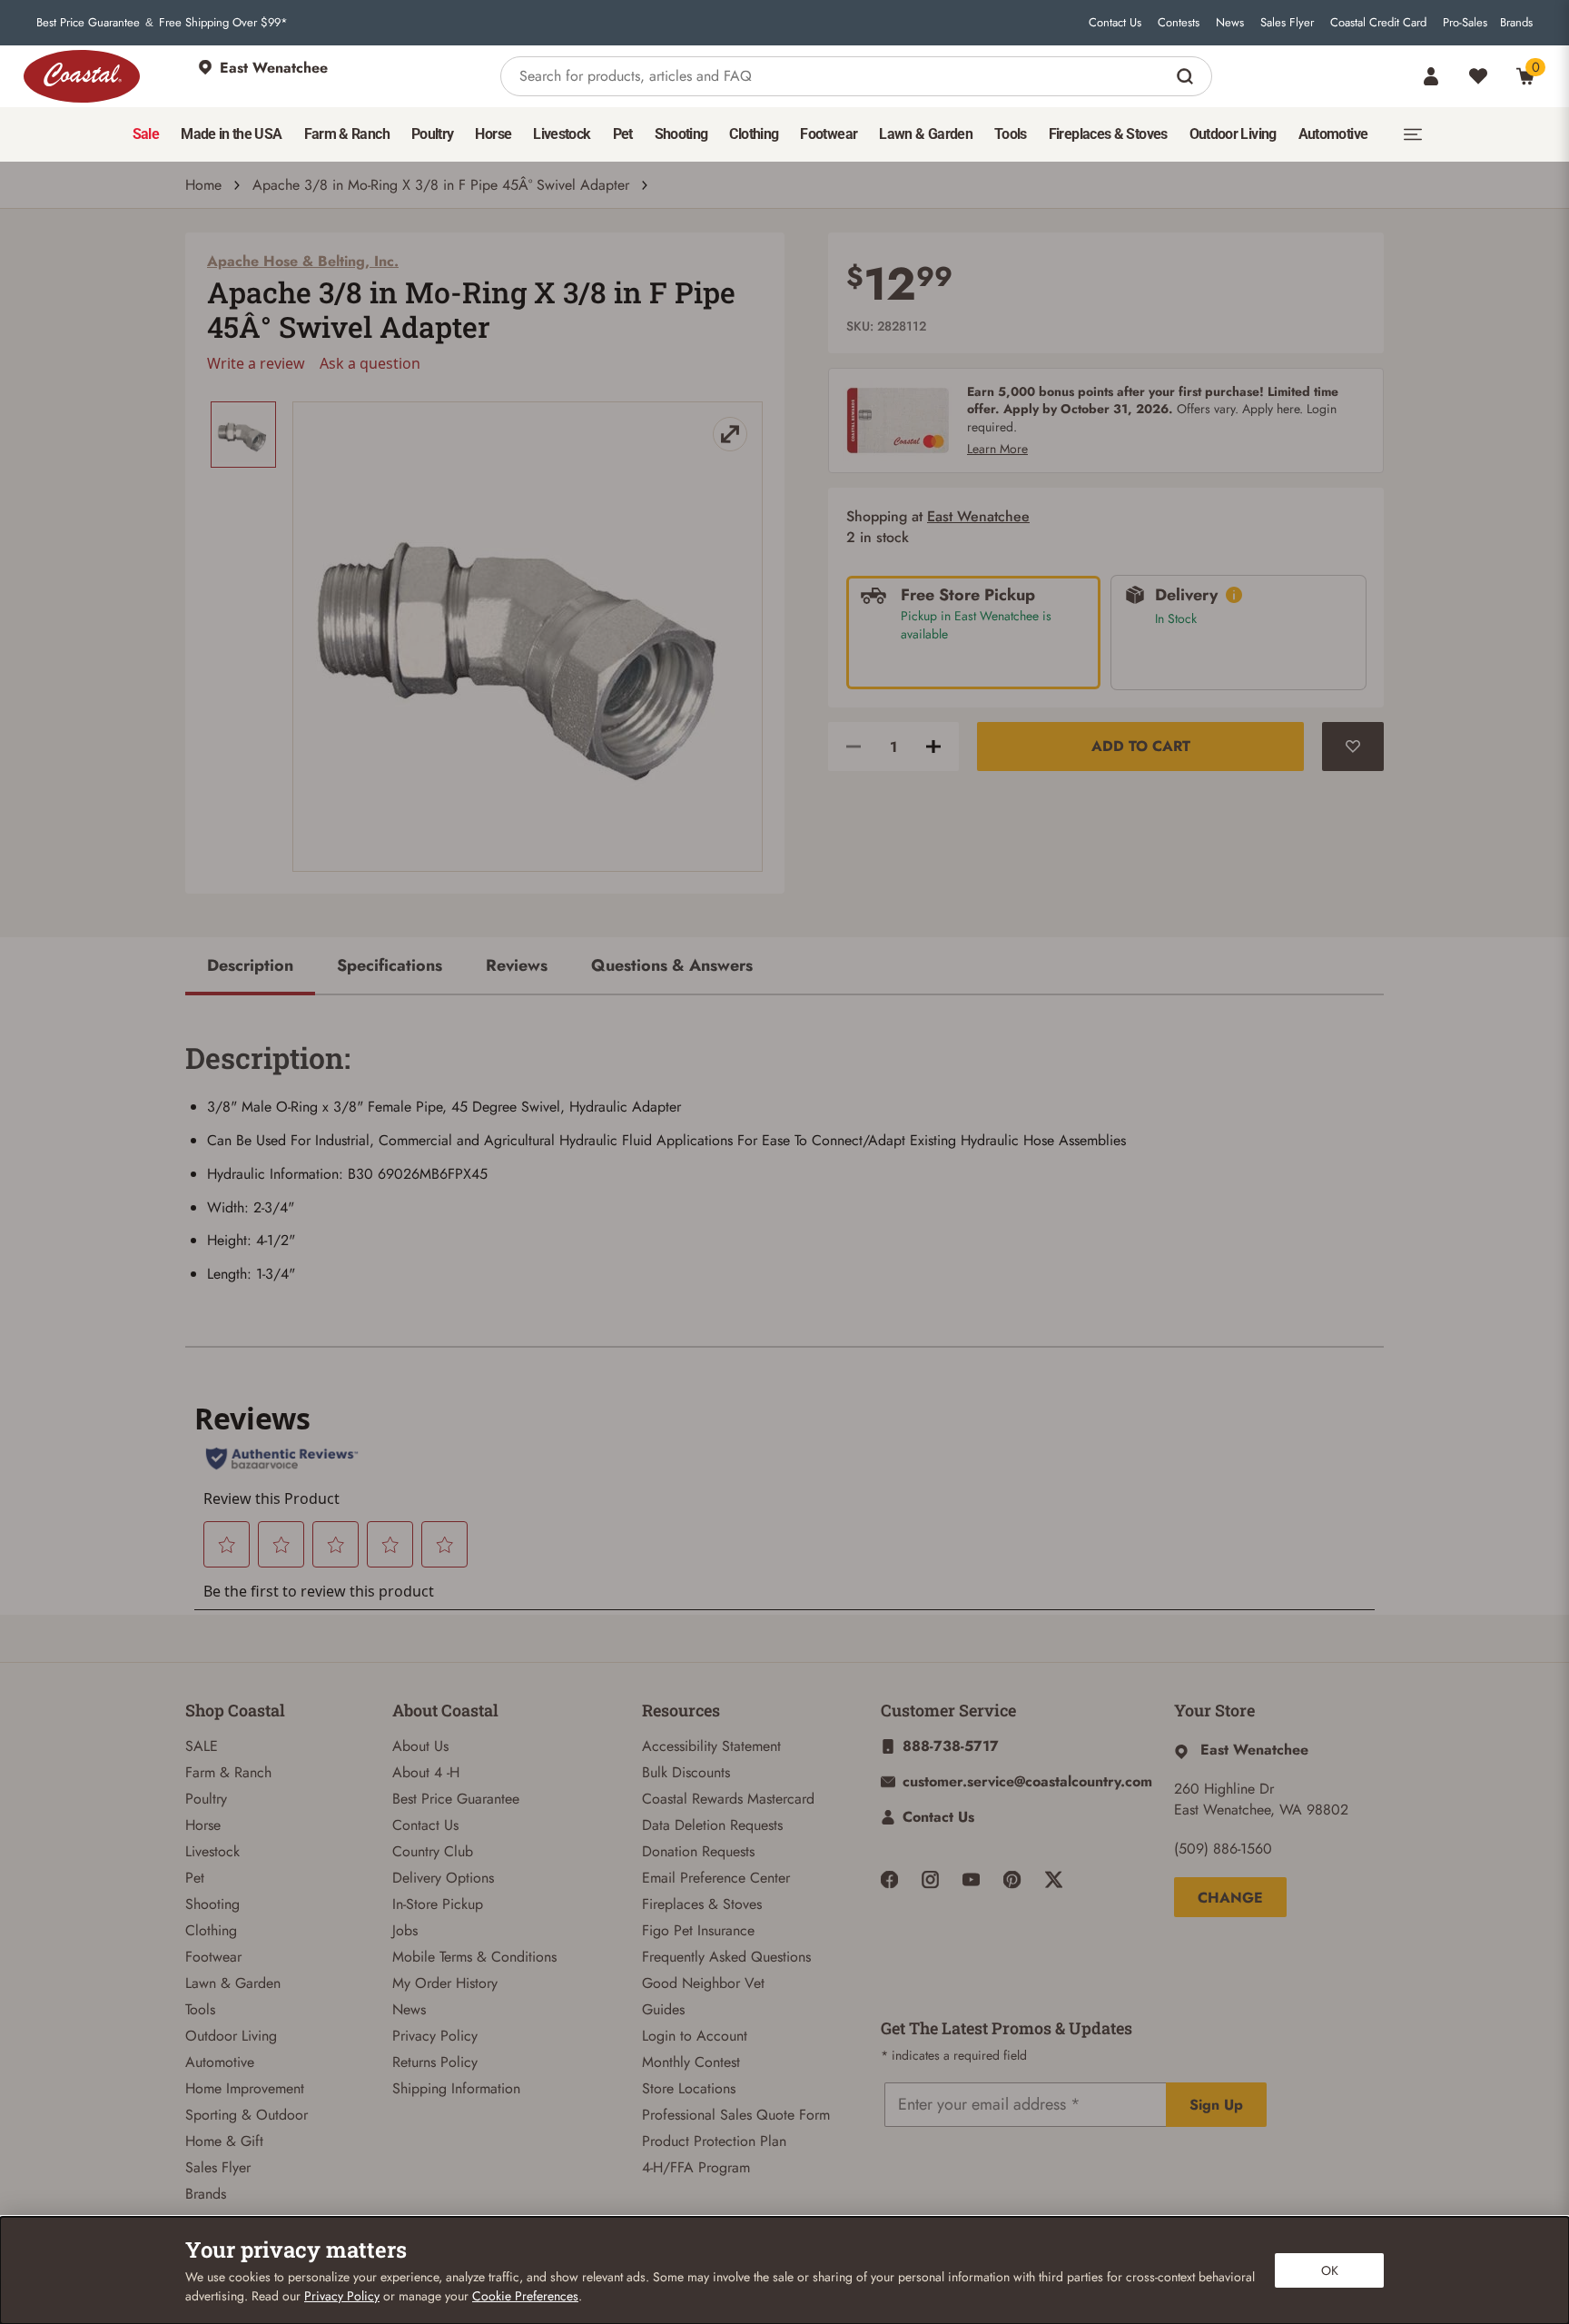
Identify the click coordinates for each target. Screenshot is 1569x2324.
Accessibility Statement (711, 1746)
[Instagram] (930, 1879)
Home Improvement (245, 2088)
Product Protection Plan (714, 2141)
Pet (195, 1878)
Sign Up (1216, 2105)
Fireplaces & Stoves (702, 1904)
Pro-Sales (1465, 23)
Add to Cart (1141, 746)
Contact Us (1115, 23)
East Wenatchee (978, 516)
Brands (1516, 23)
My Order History (445, 1983)
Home (203, 185)
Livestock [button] (562, 134)
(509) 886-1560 (1223, 1849)
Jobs (405, 1930)
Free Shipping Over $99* (223, 23)
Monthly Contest (691, 2062)
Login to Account (695, 2036)
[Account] (1431, 76)
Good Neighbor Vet (703, 1983)
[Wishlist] (1478, 76)
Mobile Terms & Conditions (474, 1957)
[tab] (250, 967)
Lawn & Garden (233, 1983)
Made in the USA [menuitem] (231, 134)
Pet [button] (623, 134)
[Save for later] (1353, 747)
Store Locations (689, 2088)
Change (1230, 1898)
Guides (663, 2009)
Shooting (212, 1904)
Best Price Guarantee (88, 23)
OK (1330, 2270)
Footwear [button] (829, 134)
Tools (200, 2009)
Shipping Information (456, 2088)
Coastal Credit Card (1378, 23)
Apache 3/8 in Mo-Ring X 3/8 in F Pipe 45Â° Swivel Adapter (441, 185)
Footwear (213, 1957)
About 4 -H (426, 1772)
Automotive (220, 2062)
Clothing (211, 1930)
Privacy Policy (435, 2036)
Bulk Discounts (686, 1772)
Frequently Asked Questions (726, 1957)
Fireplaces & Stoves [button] (1108, 134)
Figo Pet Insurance (698, 1930)
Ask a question (370, 363)
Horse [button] (493, 134)
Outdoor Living (231, 2036)
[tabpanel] (784, 1156)
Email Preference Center (716, 1878)
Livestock (212, 1851)
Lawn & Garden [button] (926, 134)
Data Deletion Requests (712, 1825)
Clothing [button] (754, 134)
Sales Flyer (1287, 23)
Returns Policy (435, 2062)
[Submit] (1187, 76)
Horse (203, 1825)
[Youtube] (971, 1879)
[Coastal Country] (82, 76)
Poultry (206, 1799)
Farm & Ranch (228, 1772)
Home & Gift (224, 2141)
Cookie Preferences (525, 2296)
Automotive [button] (1333, 134)
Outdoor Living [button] (1233, 134)
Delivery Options (443, 1878)
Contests (1179, 23)
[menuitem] (146, 134)
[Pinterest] (1012, 1879)
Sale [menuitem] (146, 134)
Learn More (997, 449)
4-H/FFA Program (696, 2167)
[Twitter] (1054, 1879)
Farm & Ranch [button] (347, 134)
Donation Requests (698, 1851)
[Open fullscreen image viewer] (528, 637)
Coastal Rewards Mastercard (728, 1799)
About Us (420, 1746)
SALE (202, 1746)
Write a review (256, 363)
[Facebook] (889, 1879)
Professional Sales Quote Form (736, 2115)
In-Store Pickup (438, 1904)
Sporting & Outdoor (247, 2115)
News (1230, 23)
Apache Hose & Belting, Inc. (303, 261)
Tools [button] (1011, 134)
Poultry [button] (433, 134)
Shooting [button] (681, 134)
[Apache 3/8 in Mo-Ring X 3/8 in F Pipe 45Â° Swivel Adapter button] (243, 435)
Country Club (433, 1851)
